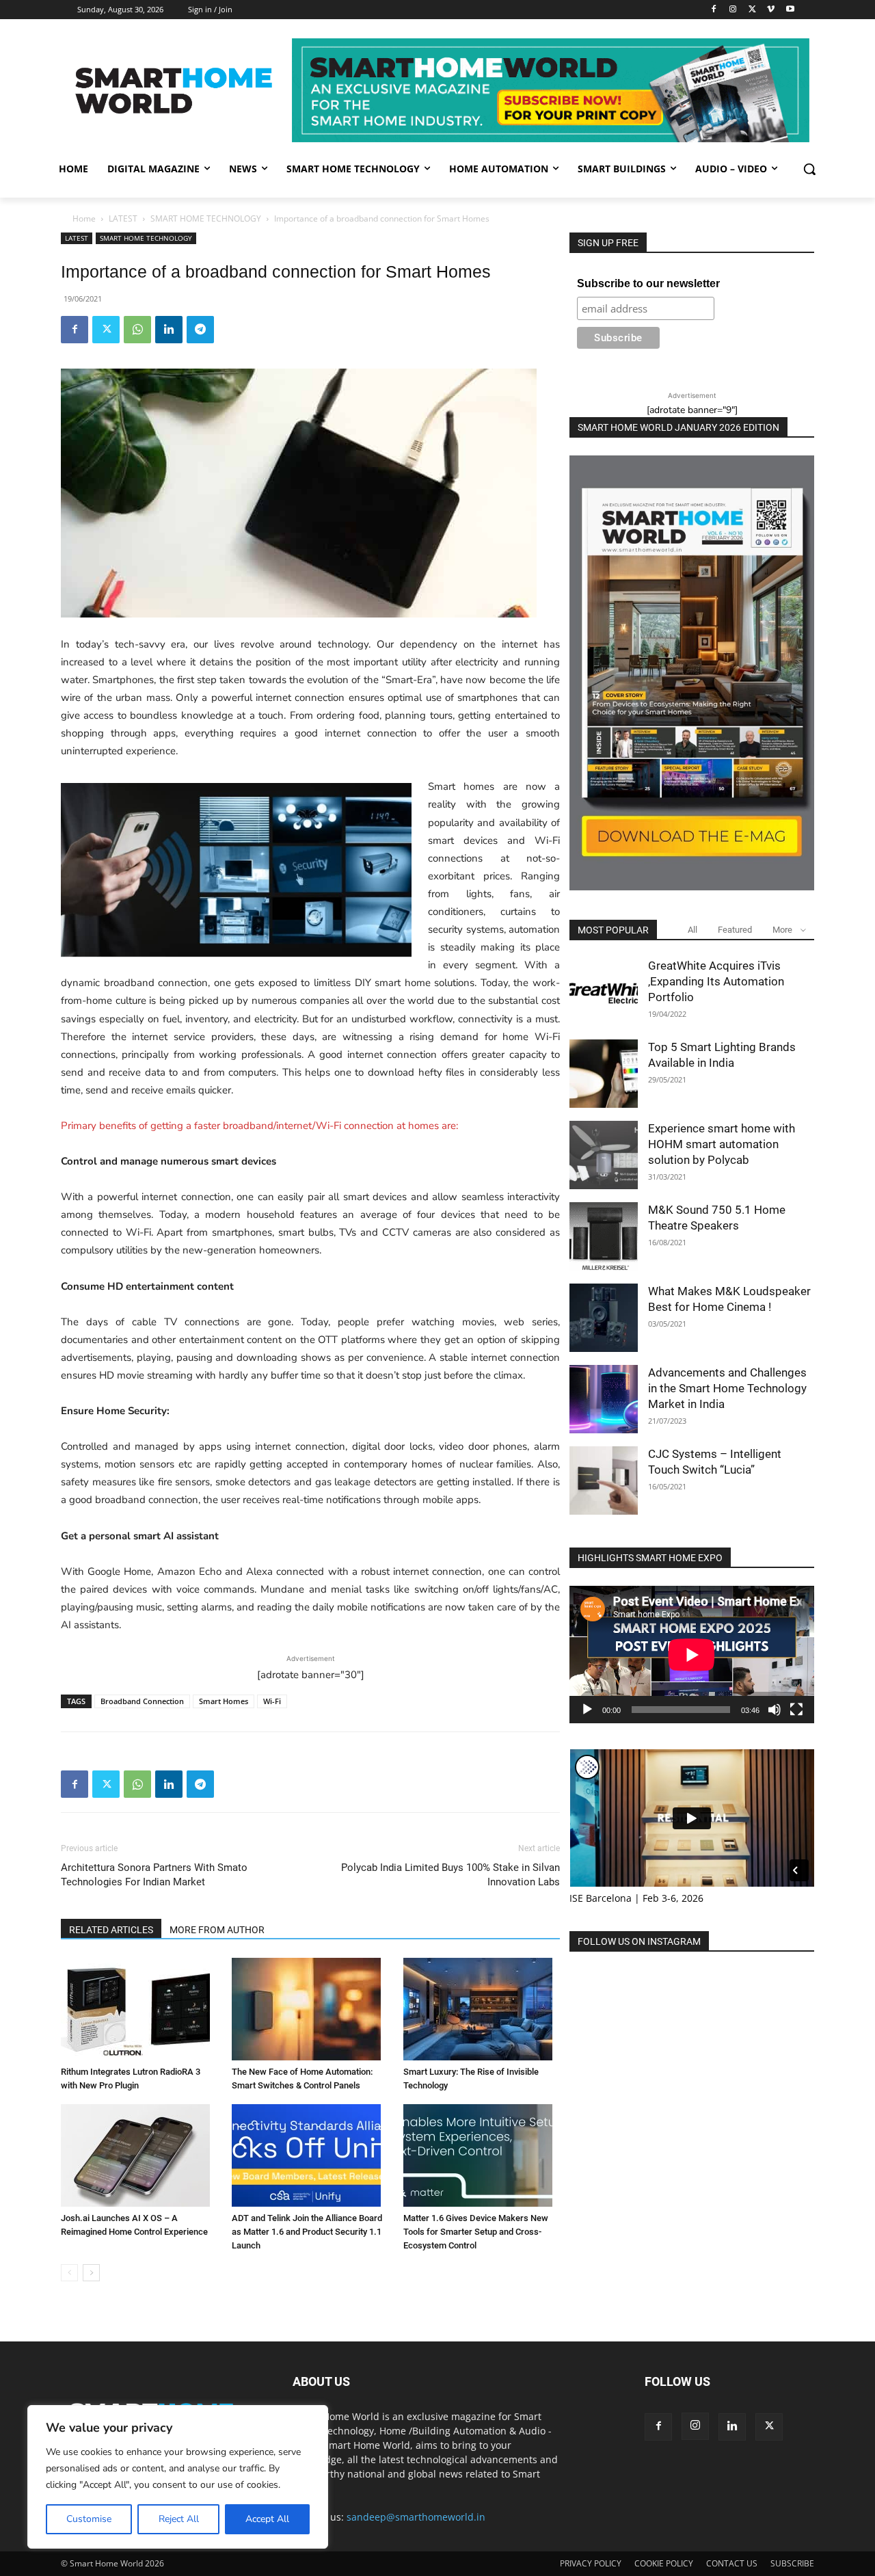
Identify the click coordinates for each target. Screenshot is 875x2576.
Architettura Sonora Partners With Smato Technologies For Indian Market (154, 1875)
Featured (735, 930)
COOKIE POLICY (664, 2563)
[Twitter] (752, 10)
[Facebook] (714, 10)
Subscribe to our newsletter (648, 283)
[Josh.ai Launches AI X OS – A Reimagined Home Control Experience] (139, 2155)
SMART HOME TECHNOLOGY (206, 218)
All (692, 930)
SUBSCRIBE (792, 2563)
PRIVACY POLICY (591, 2563)
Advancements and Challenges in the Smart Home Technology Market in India (727, 1388)
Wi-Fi (272, 1701)
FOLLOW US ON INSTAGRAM (639, 1941)
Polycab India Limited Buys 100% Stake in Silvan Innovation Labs (450, 1875)
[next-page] (91, 2273)
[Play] (587, 1710)
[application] (692, 1655)
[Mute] (775, 1710)
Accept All (267, 2519)
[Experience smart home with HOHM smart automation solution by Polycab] (604, 1155)
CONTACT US (732, 2563)
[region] (178, 2477)
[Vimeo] (771, 10)
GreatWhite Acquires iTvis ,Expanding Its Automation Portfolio (716, 981)
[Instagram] (733, 10)
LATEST (123, 218)
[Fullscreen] (796, 1710)
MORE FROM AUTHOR (217, 1930)
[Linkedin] (169, 330)
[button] (809, 169)
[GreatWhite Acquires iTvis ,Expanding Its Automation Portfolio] (604, 992)
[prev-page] (69, 2273)
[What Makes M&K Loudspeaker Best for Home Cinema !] (604, 1318)
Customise (89, 2519)
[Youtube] (790, 10)
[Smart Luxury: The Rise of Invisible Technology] (482, 2009)
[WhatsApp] (137, 330)
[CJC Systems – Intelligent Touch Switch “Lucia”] (604, 1480)
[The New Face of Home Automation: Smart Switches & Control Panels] (310, 2009)
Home (84, 218)
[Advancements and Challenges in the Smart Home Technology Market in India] (604, 1399)
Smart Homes (224, 1701)
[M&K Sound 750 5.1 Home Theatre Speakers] (604, 1236)
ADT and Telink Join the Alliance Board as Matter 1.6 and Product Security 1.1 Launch (307, 2232)
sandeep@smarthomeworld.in (416, 2517)
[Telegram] (200, 330)
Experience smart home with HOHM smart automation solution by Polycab (722, 1144)
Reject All (179, 2519)
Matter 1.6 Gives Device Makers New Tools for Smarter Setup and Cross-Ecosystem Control (476, 2232)
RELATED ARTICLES (111, 1930)
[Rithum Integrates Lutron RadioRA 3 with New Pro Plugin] (139, 2009)
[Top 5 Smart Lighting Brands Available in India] (604, 1074)
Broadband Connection (142, 1701)
